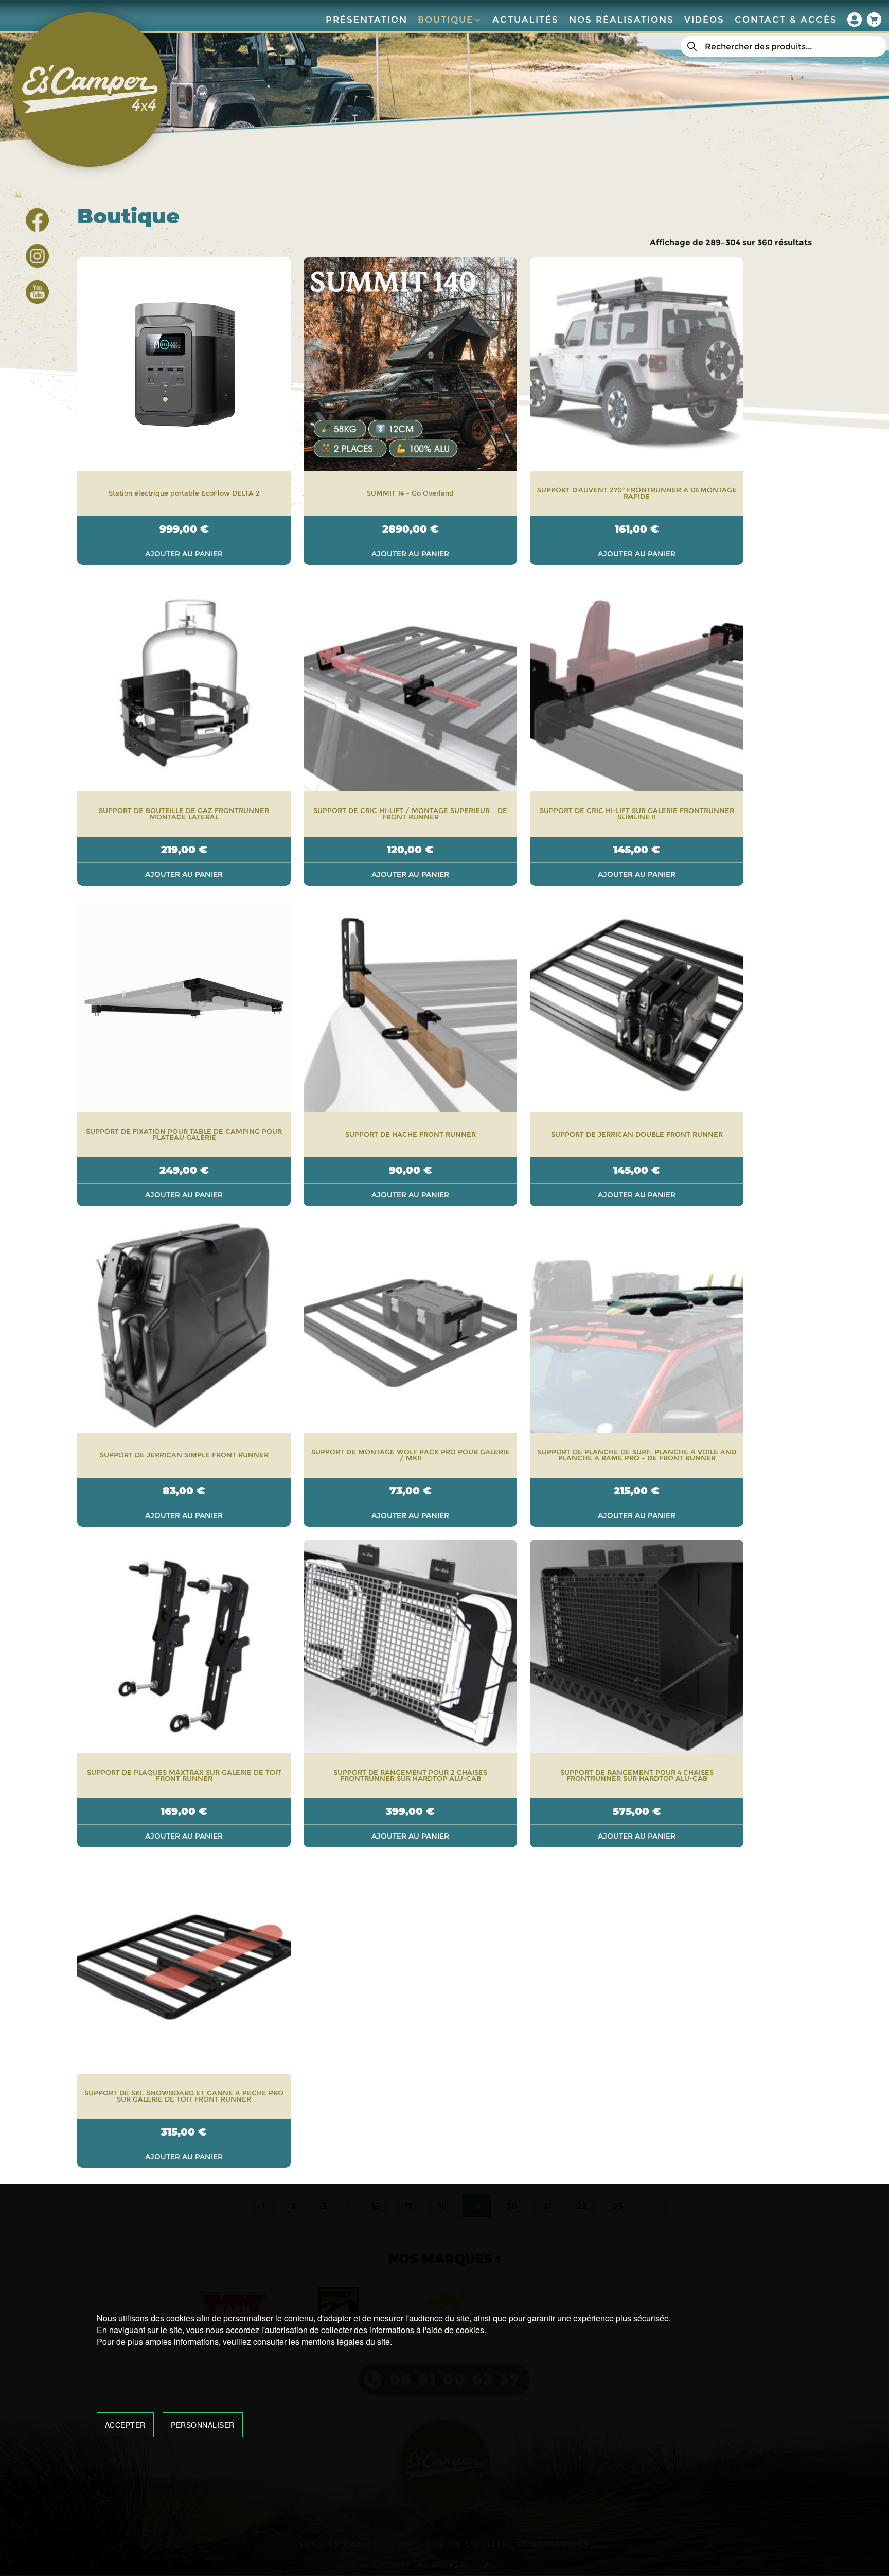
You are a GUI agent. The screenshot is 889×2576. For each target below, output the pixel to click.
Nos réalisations (621, 20)
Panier (874, 20)
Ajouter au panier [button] (184, 554)
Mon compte (855, 20)
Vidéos (704, 20)
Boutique (446, 20)
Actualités (526, 20)
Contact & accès (786, 20)
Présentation (367, 20)
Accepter (125, 2425)
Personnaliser (203, 2425)
